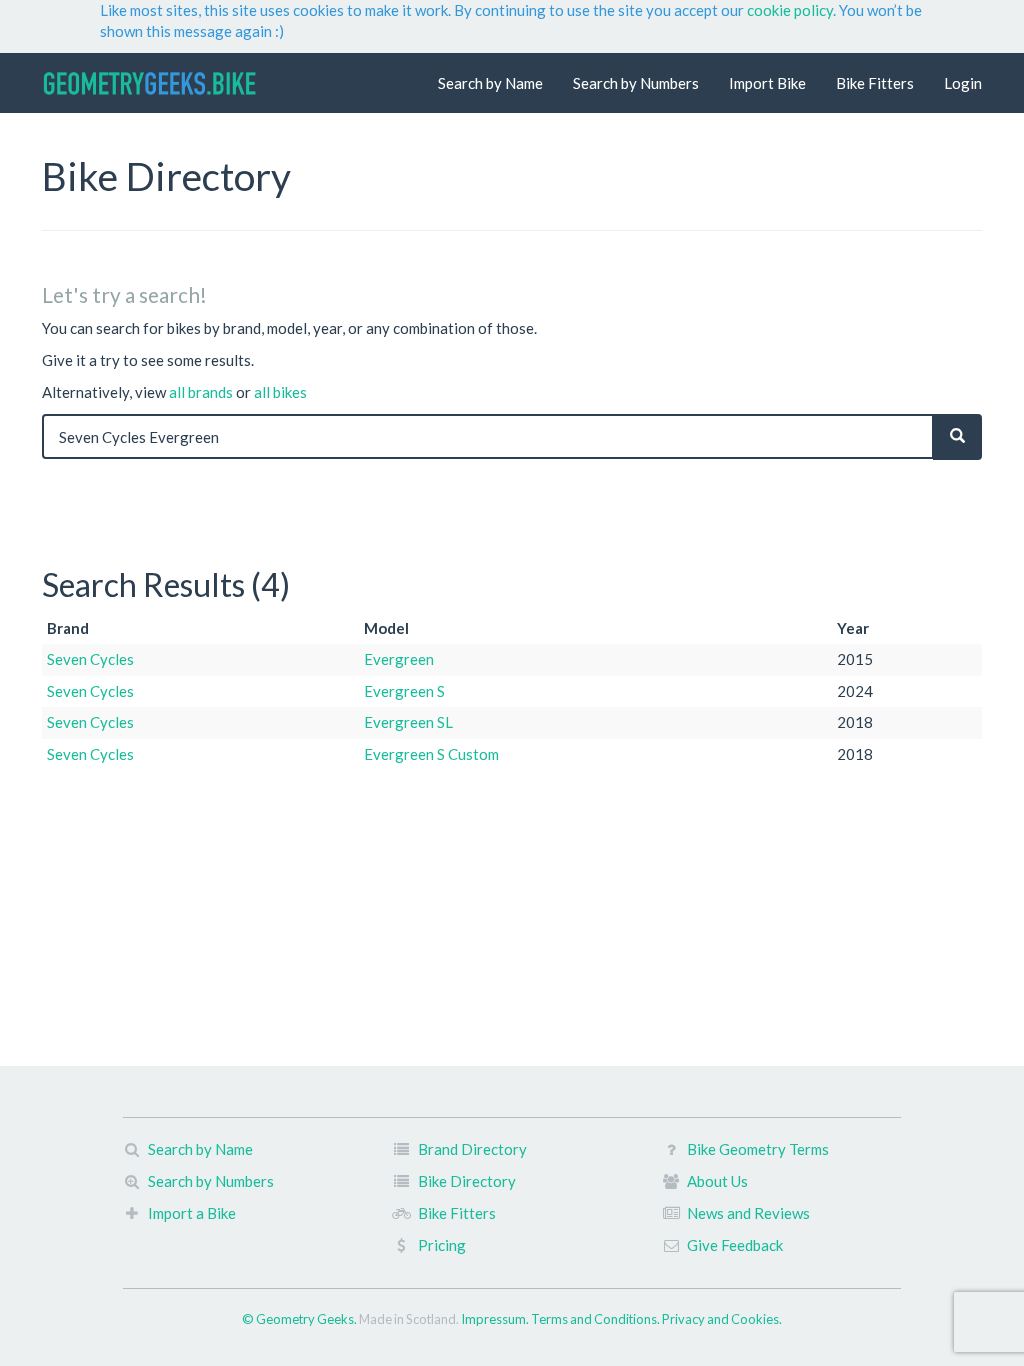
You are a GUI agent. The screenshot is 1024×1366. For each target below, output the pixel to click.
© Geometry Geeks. (300, 1319)
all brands (201, 392)
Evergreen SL (408, 722)
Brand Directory (472, 1149)
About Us (717, 1181)
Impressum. (496, 1319)
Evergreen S (404, 691)
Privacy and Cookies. (722, 1319)
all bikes (280, 392)
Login (963, 83)
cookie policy (790, 10)
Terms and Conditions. (596, 1319)
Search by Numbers (636, 83)
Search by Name (490, 83)
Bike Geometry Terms (758, 1149)
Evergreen (399, 659)
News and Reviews (748, 1213)
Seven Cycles (90, 659)
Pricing (442, 1245)
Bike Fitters (875, 83)
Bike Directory (467, 1181)
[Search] (957, 436)
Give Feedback (735, 1245)
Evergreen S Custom (431, 754)
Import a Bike (192, 1213)
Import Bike (767, 83)
